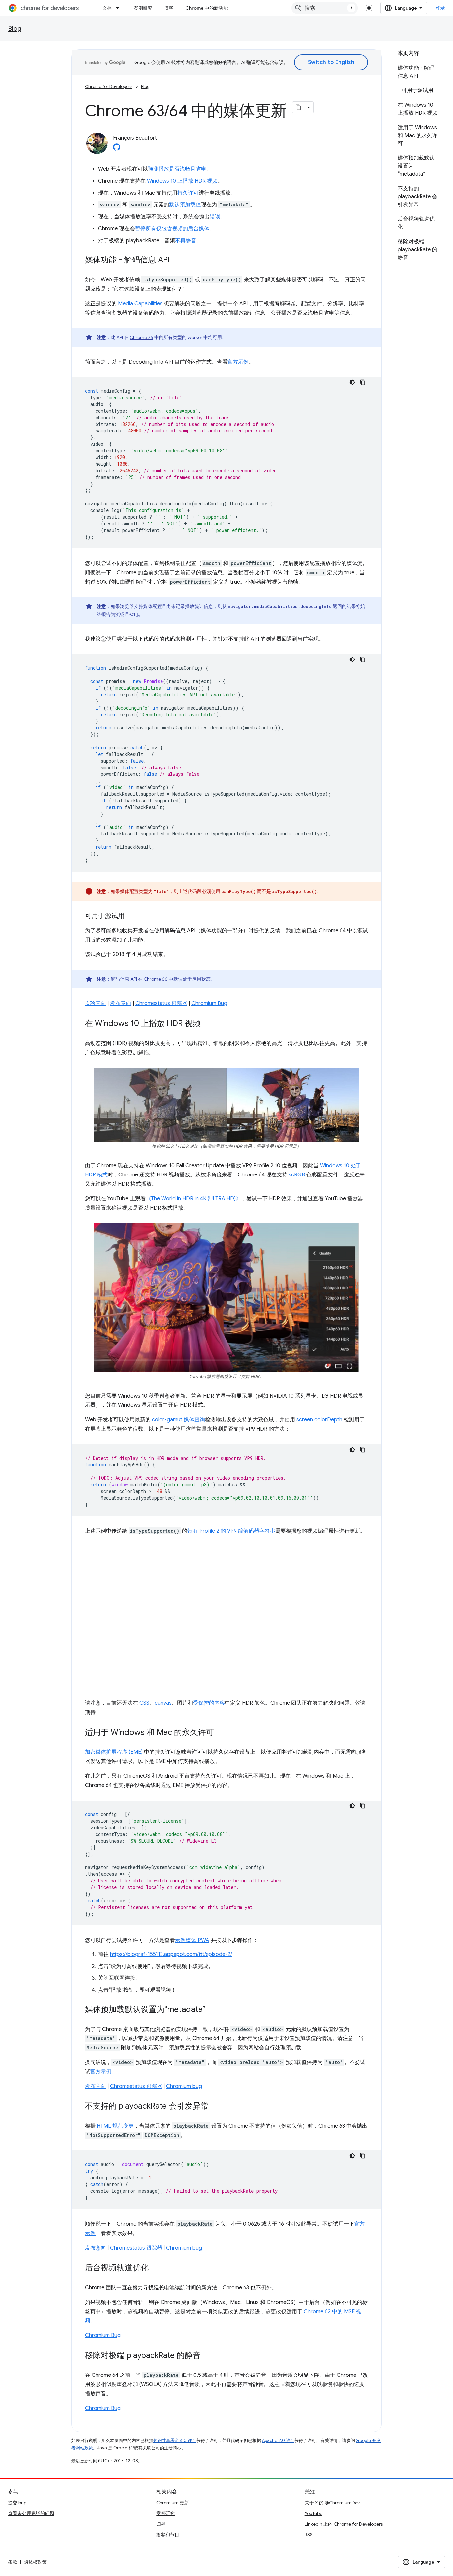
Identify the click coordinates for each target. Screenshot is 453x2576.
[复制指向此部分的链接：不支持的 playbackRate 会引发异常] (215, 2107)
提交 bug (17, 2503)
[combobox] (325, 8)
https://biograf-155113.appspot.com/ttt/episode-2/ (171, 1954)
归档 (161, 2524)
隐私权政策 (35, 2562)
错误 (215, 217)
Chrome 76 (141, 337)
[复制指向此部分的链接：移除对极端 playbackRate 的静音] (207, 2356)
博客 (169, 8)
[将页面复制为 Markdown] (298, 107)
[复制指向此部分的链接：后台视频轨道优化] (155, 2268)
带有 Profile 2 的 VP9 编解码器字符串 (231, 1531)
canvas (163, 1703)
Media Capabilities (140, 304)
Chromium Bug (209, 1003)
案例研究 (143, 8)
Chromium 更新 (173, 2503)
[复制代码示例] (363, 382)
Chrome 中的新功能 (207, 8)
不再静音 (186, 241)
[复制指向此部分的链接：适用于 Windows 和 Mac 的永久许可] (221, 1733)
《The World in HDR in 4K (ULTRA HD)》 (193, 1199)
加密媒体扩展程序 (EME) (114, 1752)
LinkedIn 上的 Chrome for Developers (344, 2524)
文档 (107, 8)
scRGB (297, 1175)
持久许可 (188, 193)
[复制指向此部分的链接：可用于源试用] (131, 916)
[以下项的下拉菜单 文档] (120, 8)
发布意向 (121, 1003)
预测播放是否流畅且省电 (177, 169)
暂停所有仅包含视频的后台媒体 (172, 229)
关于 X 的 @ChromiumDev (332, 2503)
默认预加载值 (185, 205)
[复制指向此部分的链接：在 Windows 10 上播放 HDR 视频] (207, 1024)
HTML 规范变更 (115, 2126)
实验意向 (96, 1003)
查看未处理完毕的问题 (31, 2513)
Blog (15, 29)
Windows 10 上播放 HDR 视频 (182, 181)
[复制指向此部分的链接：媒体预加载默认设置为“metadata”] (212, 2010)
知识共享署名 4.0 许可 (175, 2441)
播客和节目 (168, 2535)
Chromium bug (184, 2086)
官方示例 (238, 362)
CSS (144, 1703)
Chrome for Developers (109, 87)
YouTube (314, 2513)
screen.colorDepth (319, 1420)
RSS (309, 2535)
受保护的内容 (209, 1703)
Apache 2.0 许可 (278, 2441)
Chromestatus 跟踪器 (161, 1003)
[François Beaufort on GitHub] (117, 149)
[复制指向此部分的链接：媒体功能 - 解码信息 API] (176, 260)
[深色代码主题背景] (352, 382)
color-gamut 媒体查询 (178, 1420)
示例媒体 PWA (192, 1940)
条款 (13, 2562)
